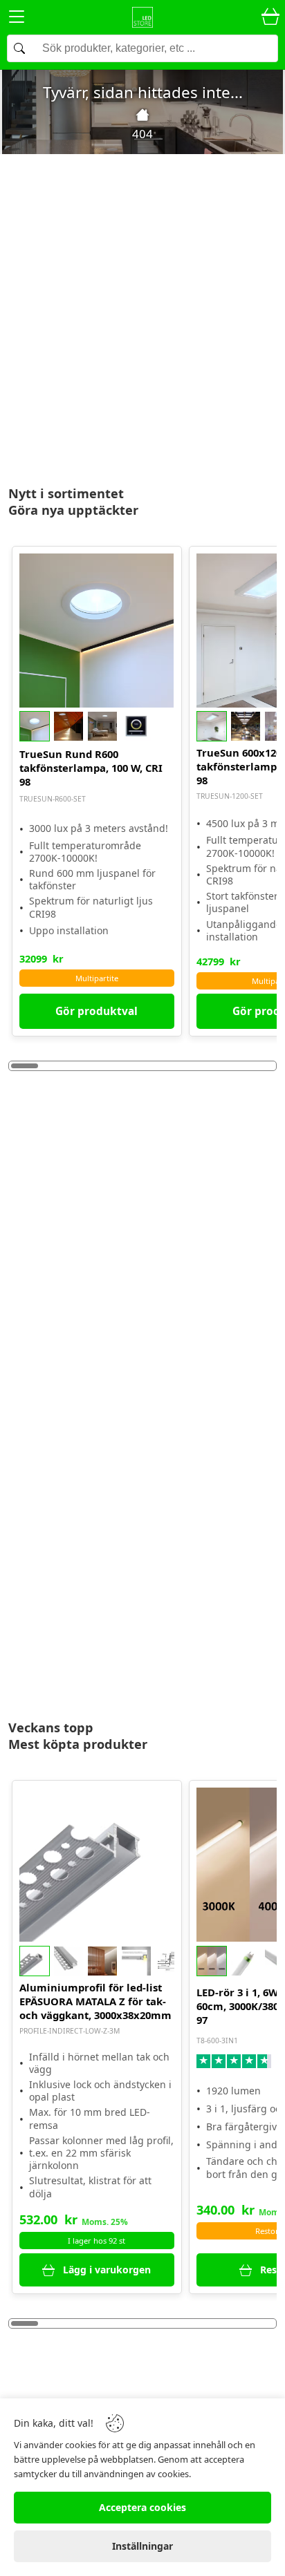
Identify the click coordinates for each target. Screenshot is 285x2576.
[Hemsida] (142, 115)
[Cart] (270, 17)
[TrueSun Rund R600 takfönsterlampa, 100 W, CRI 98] (96, 631)
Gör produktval (96, 1011)
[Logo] (142, 17)
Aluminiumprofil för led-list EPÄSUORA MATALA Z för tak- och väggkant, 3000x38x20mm (95, 2001)
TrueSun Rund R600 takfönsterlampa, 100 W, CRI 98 (91, 768)
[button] (96, 726)
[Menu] (17, 19)
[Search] (142, 48)
